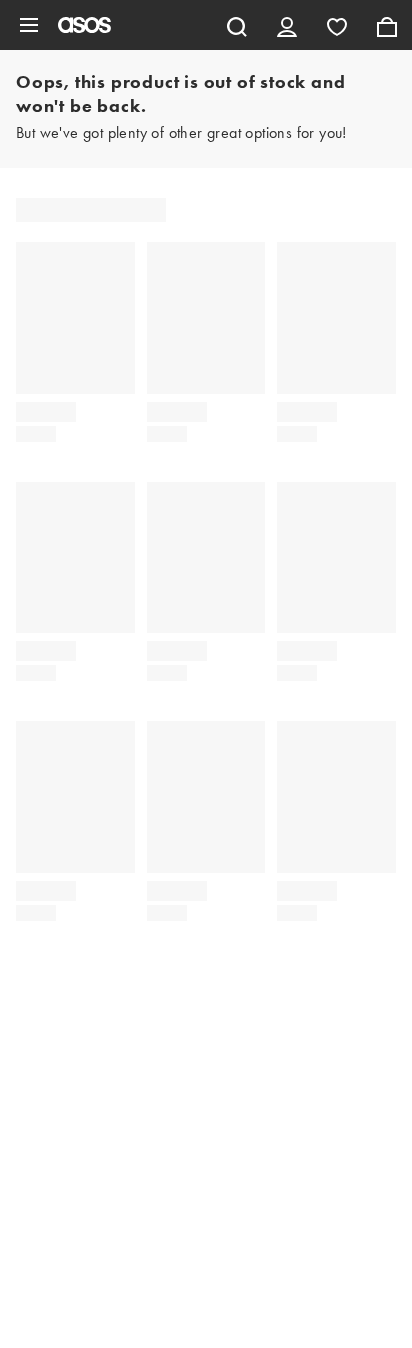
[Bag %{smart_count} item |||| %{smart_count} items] (387, 25)
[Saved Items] (337, 25)
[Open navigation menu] (29, 25)
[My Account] (287, 25)
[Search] (237, 25)
